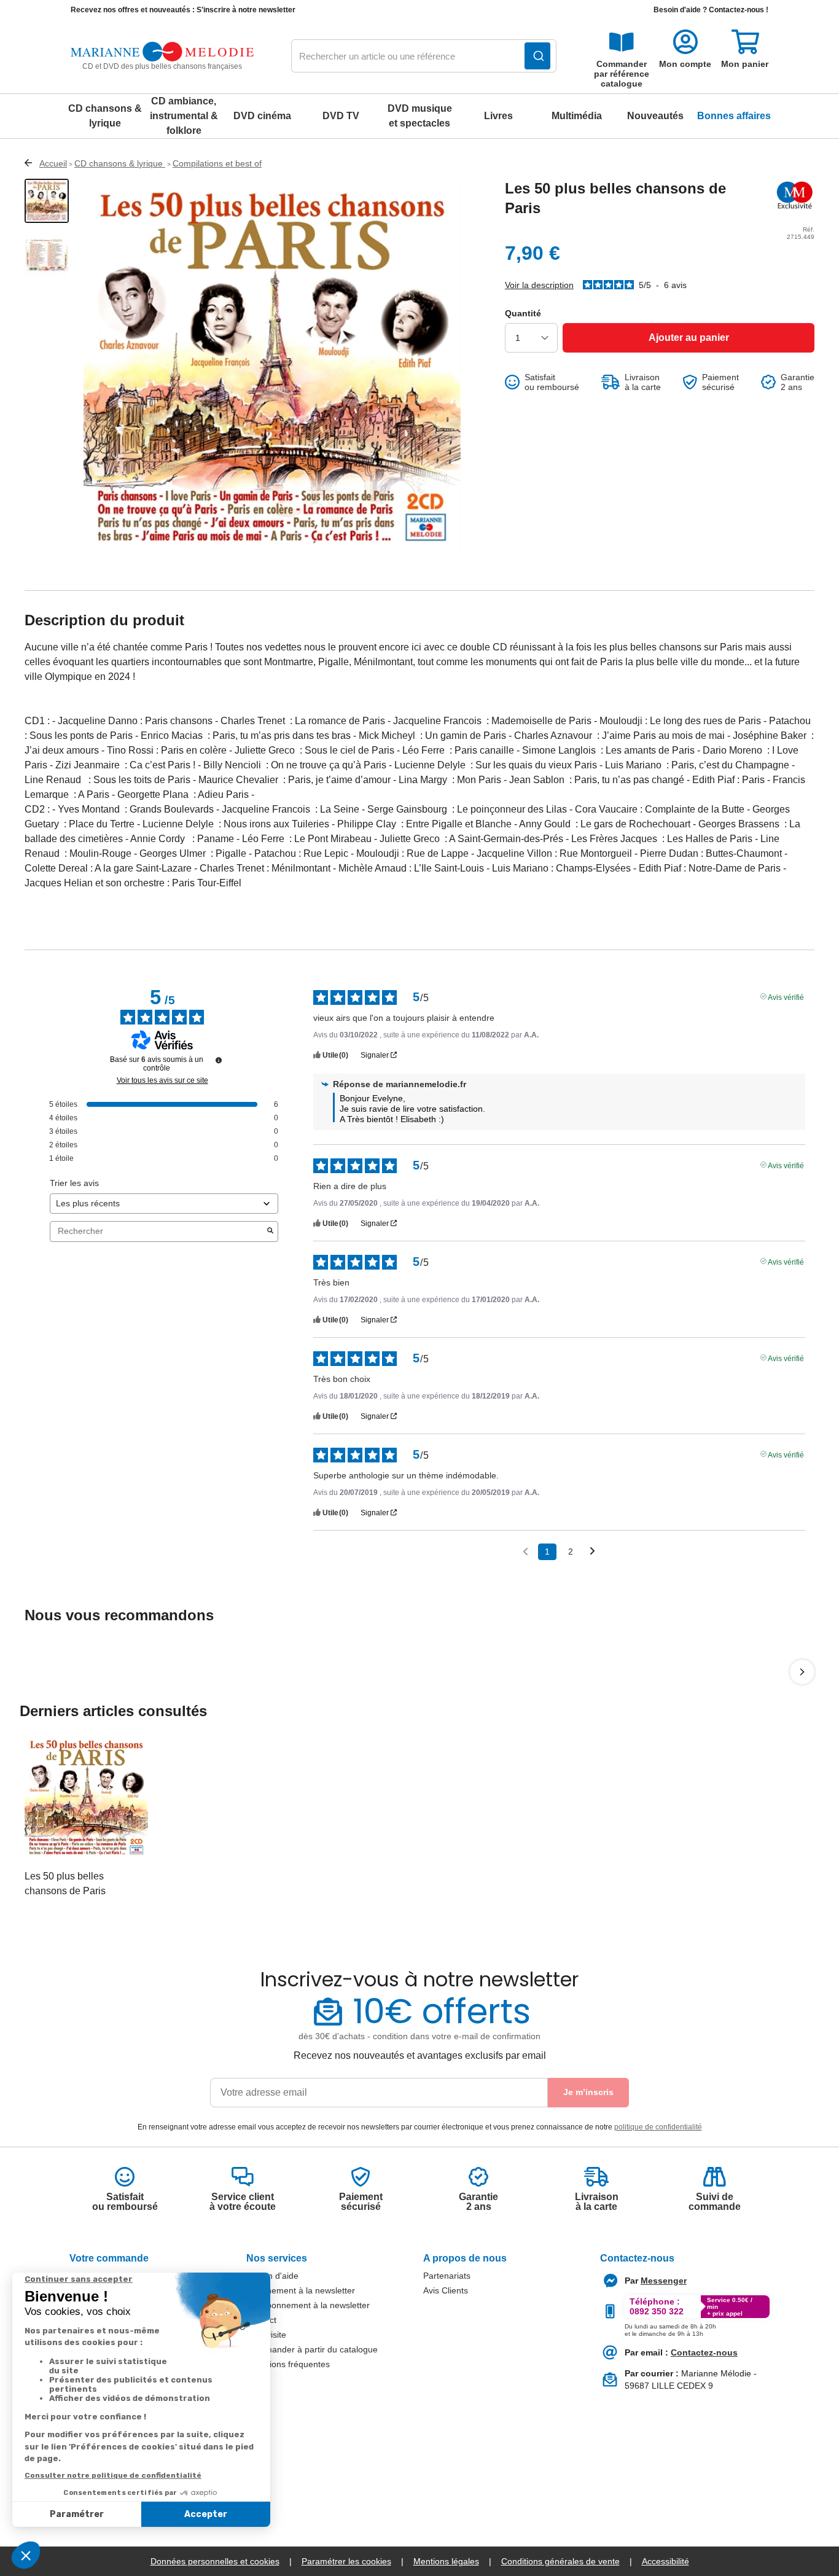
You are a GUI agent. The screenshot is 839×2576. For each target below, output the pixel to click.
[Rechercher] (537, 56)
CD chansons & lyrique (105, 116)
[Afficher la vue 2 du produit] (47, 255)
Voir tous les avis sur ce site (162, 1080)
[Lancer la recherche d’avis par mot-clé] (270, 1231)
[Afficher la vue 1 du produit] (47, 201)
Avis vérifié (786, 996)
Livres (498, 116)
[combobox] (424, 57)
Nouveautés (655, 116)
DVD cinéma (262, 116)
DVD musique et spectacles (420, 116)
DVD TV (341, 116)
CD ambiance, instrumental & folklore (184, 116)
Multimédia (577, 116)
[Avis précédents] (525, 1551)
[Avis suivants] (592, 1552)
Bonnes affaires (734, 116)
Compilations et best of (217, 163)
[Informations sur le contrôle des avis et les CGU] (219, 1060)
